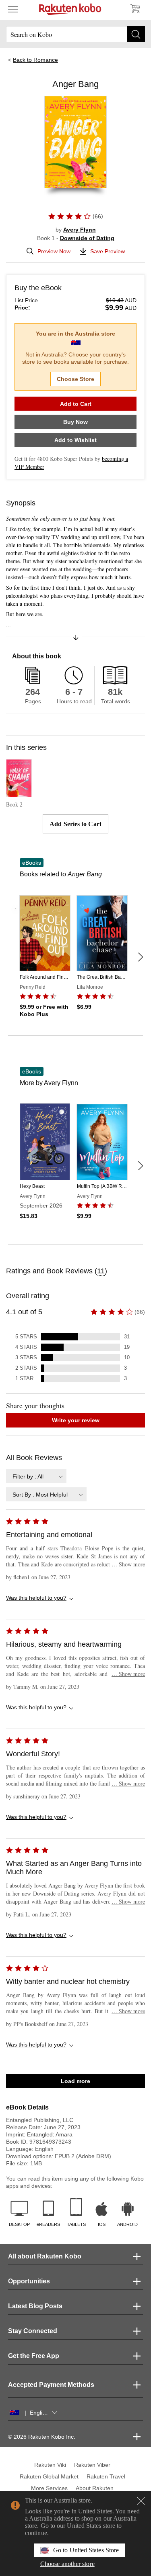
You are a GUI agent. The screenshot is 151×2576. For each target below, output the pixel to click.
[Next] (140, 957)
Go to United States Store (86, 2550)
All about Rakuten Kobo (45, 2256)
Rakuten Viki (50, 2465)
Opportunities (29, 2281)
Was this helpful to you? (36, 1598)
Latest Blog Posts (35, 2306)
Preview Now (54, 251)
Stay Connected (33, 2331)
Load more (75, 2081)
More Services (49, 2488)
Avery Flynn (80, 230)
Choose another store (67, 2564)
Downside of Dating (87, 238)
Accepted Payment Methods (51, 2385)
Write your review (76, 1420)
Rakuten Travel (106, 2476)
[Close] (141, 2501)
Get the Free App (34, 2356)
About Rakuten (95, 2488)
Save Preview (108, 251)
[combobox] (36, 1476)
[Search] (136, 34)
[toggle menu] (13, 9)
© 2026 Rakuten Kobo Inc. (42, 2437)
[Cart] (135, 9)
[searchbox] (75, 34)
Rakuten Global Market (49, 2476)
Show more (128, 1564)
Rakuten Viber (92, 2465)
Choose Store (75, 379)
